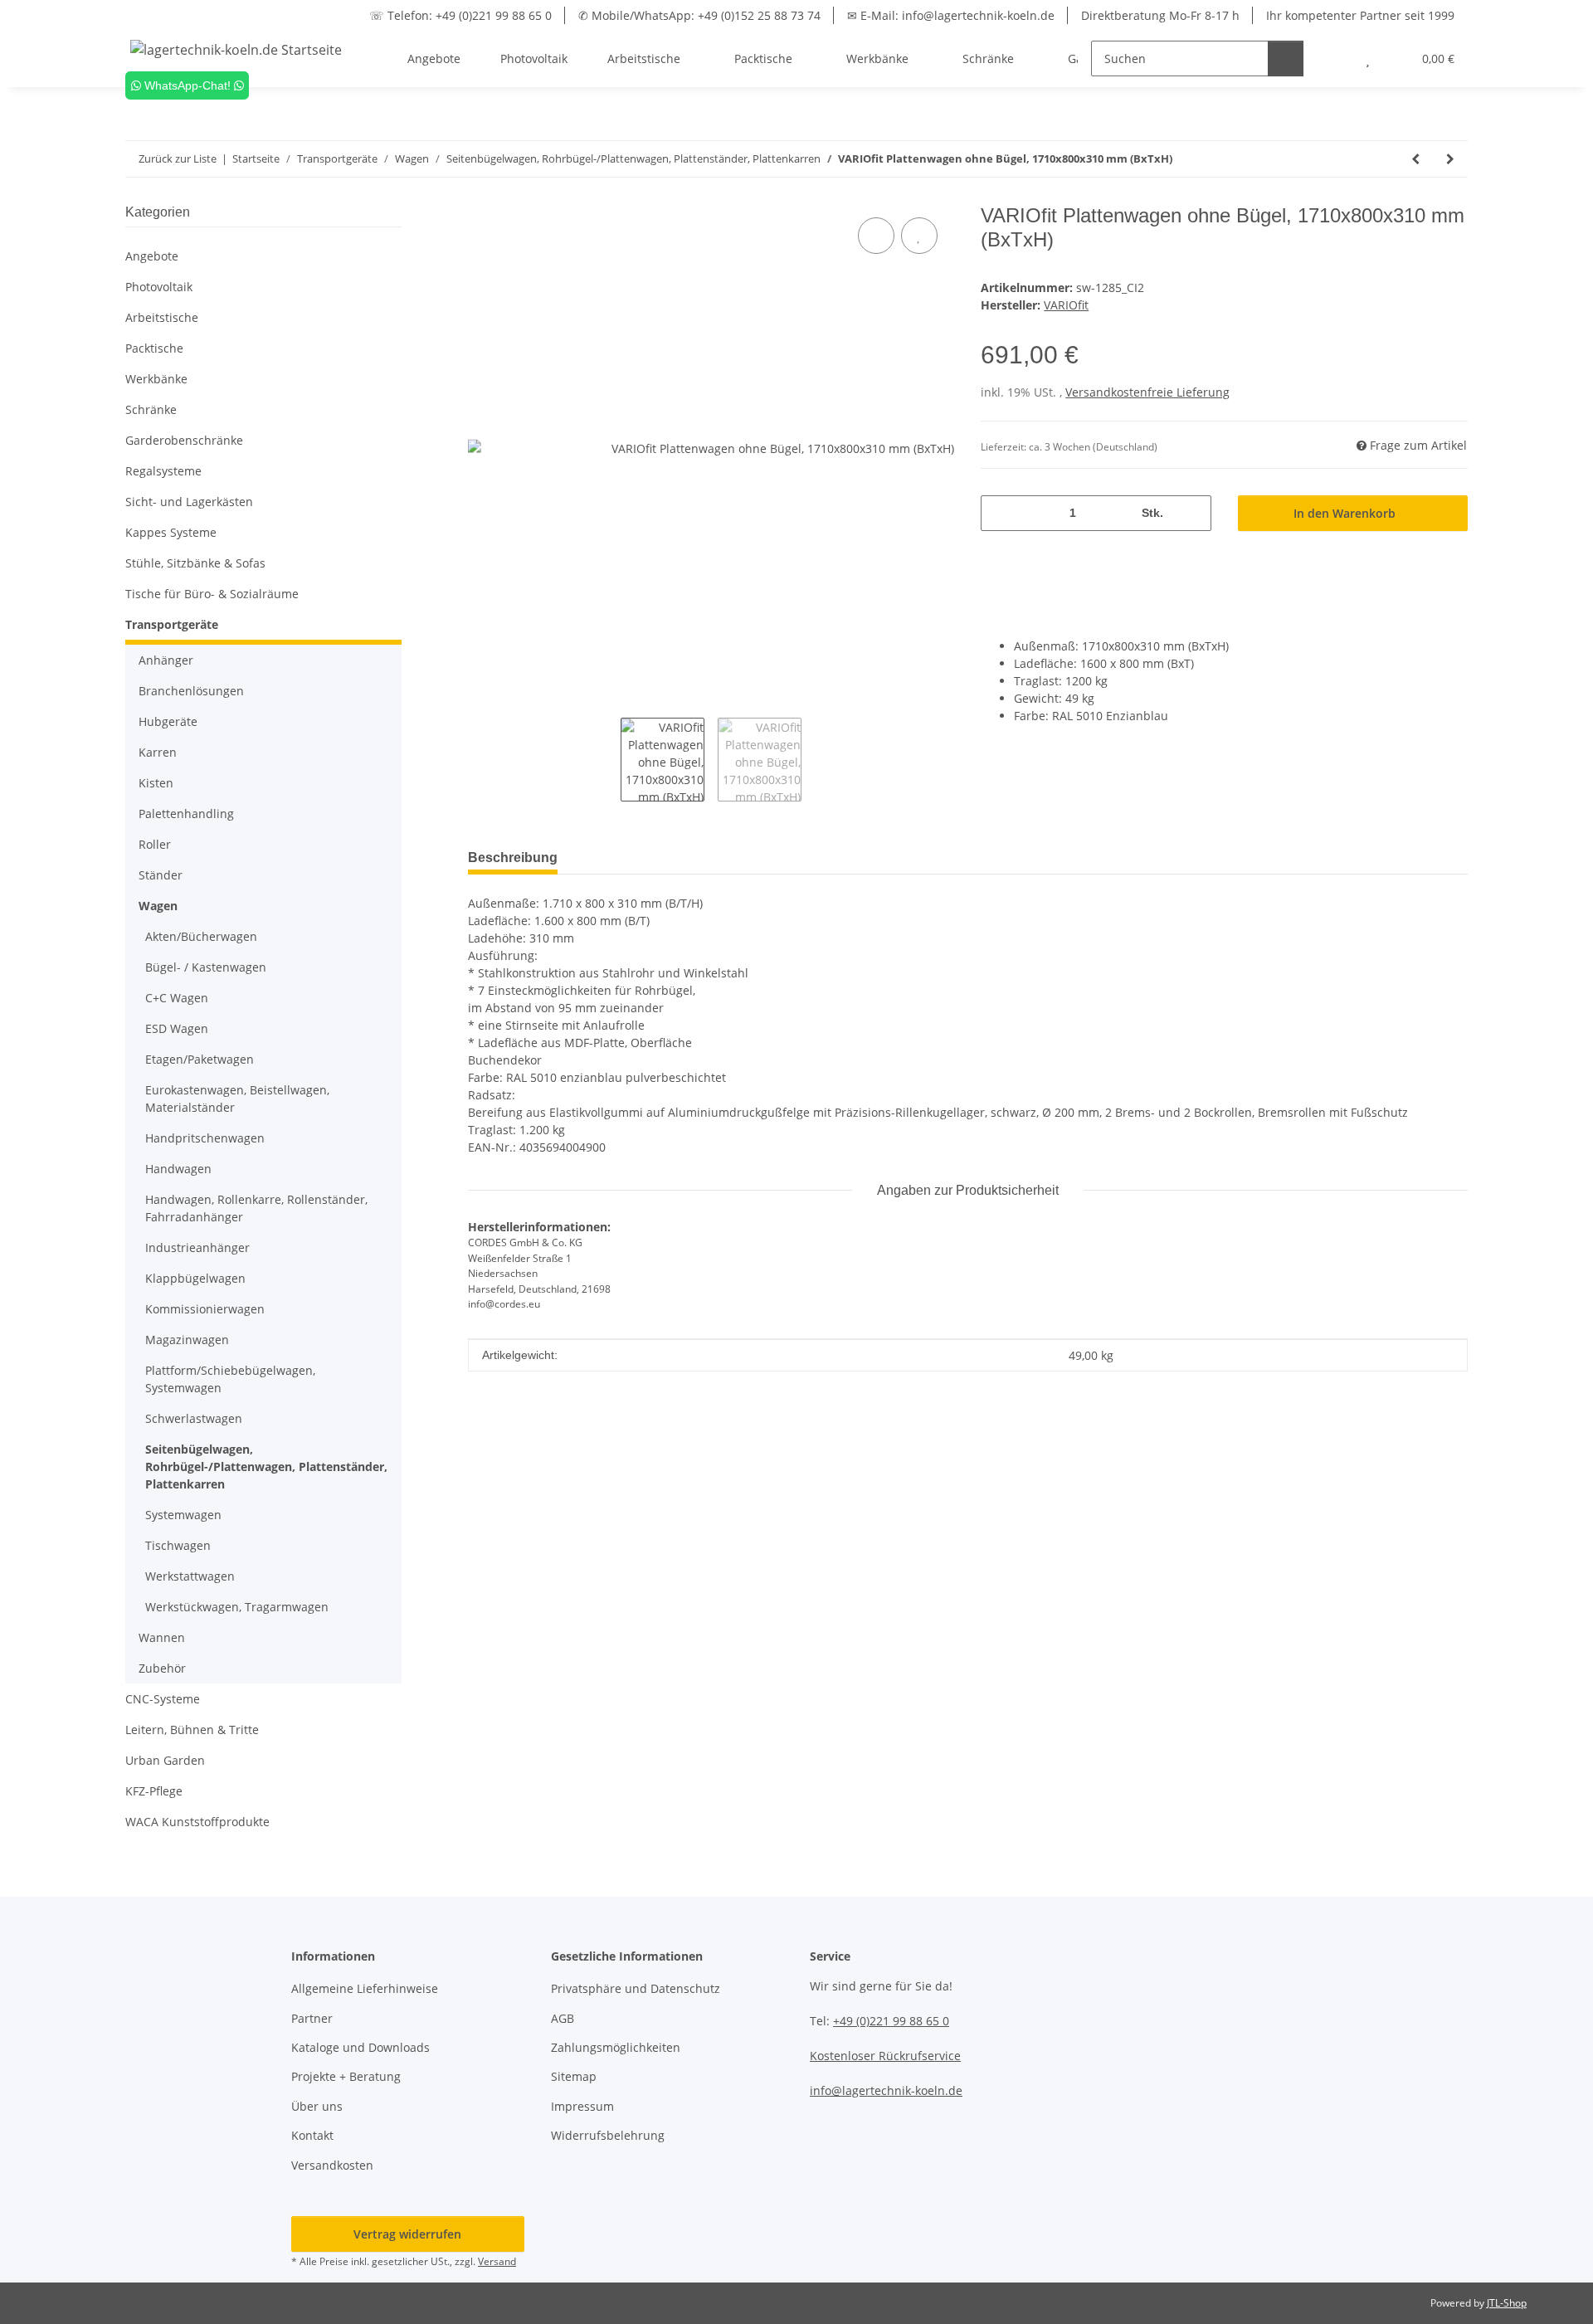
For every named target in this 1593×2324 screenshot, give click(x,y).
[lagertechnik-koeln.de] (236, 49)
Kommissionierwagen (205, 1309)
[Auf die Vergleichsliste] (876, 236)
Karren (158, 752)
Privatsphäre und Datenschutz (636, 1988)
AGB (563, 2018)
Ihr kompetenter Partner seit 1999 (1360, 15)
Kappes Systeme (171, 532)
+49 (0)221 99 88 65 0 (891, 2021)
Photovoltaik (159, 287)
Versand (497, 2261)
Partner (312, 2018)
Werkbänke (156, 379)
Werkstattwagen (190, 1576)
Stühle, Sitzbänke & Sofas (195, 563)
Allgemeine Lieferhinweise (365, 1988)
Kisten (156, 783)
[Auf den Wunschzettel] (919, 236)
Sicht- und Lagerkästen (189, 502)
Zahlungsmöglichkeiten (616, 2047)
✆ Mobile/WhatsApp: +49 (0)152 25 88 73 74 (699, 15)
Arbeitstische (162, 317)
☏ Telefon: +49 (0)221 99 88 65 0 (460, 15)
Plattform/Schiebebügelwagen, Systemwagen (230, 1379)
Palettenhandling (186, 814)
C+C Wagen (177, 998)
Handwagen (178, 1169)
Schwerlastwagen (194, 1418)
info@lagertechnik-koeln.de (886, 2090)
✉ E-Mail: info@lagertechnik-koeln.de (951, 15)
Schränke (151, 409)
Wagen (158, 906)
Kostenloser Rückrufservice (885, 2056)
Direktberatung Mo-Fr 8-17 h (1160, 15)
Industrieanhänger (197, 1247)
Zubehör (162, 1668)
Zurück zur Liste (178, 158)
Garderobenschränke (184, 440)
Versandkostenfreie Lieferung (1147, 392)
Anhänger (166, 660)
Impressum (582, 2106)
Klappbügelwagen (195, 1278)
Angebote (152, 256)
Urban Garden (165, 1760)
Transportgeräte (172, 624)
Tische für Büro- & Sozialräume (212, 594)
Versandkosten (332, 2165)
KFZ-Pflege (154, 1791)
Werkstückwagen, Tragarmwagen (237, 1607)
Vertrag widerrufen (407, 2234)
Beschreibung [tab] (513, 857)
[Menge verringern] (999, 513)
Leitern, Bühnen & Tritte (192, 1730)
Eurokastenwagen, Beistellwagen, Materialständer (237, 1099)
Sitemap (574, 2076)
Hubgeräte (168, 721)
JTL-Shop (1507, 2303)
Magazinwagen (187, 1340)
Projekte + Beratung (346, 2076)
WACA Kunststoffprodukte (197, 1822)
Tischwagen (178, 1545)
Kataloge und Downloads (360, 2047)
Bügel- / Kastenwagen (206, 967)
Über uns (317, 2106)
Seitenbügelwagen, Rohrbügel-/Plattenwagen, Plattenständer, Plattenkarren (266, 1467)
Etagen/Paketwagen (200, 1059)
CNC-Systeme (163, 1699)
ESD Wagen (177, 1028)
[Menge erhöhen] (1193, 513)
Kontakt (312, 2135)
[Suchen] (1286, 58)
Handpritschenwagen (205, 1138)
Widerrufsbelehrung (608, 2135)
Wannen (162, 1637)
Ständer (161, 875)
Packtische (154, 348)
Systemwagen (183, 1515)
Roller (155, 844)
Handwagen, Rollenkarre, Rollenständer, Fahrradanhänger (256, 1208)
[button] (1335, 58)
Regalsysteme (163, 471)
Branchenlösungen (191, 691)
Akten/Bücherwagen (201, 936)
